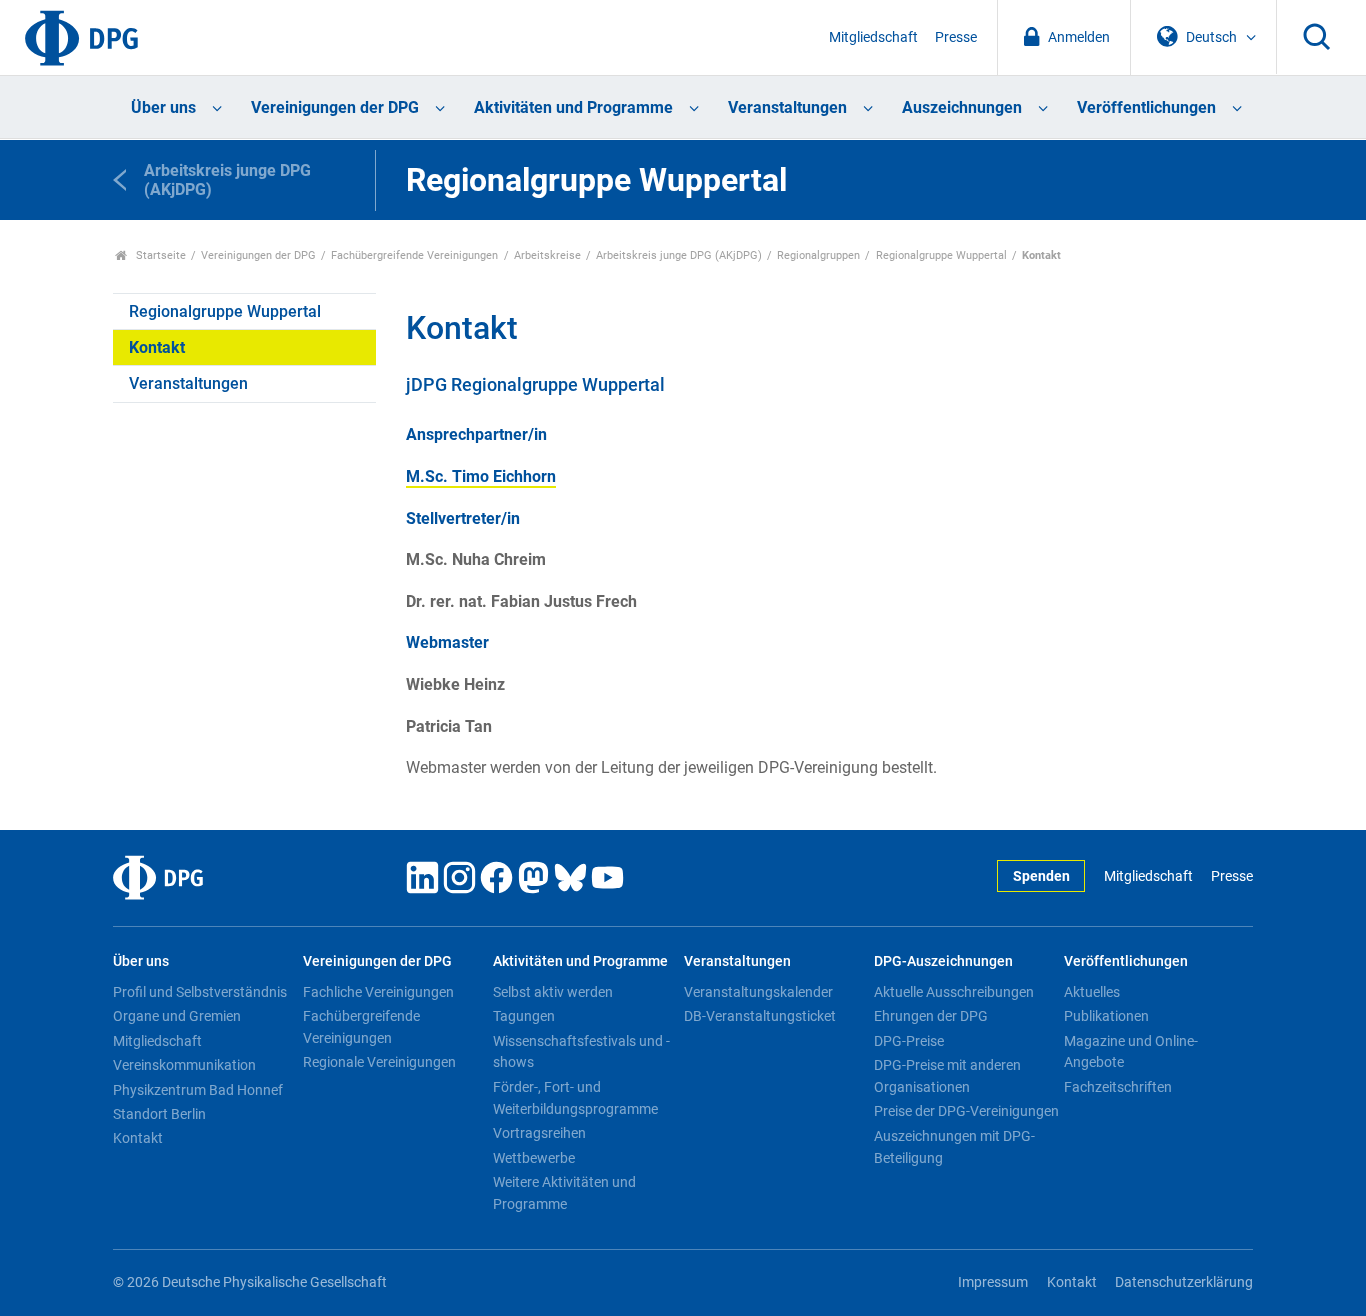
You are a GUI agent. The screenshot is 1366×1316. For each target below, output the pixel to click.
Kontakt (157, 347)
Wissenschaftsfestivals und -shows (581, 1052)
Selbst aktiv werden (553, 992)
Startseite (159, 255)
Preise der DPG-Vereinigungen (966, 1111)
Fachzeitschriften (1118, 1087)
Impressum (993, 1282)
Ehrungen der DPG (931, 1016)
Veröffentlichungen (1146, 107)
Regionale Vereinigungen (379, 1062)
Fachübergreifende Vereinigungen (414, 255)
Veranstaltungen (787, 107)
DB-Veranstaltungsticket (760, 1016)
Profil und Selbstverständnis (200, 992)
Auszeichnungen (962, 107)
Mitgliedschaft (873, 37)
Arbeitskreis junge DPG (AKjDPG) (679, 255)
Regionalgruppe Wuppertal (941, 255)
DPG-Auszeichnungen (943, 961)
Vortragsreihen (539, 1133)
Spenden (1041, 876)
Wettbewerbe (534, 1158)
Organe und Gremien (177, 1016)
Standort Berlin (159, 1114)
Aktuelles (1092, 992)
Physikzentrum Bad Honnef (198, 1090)
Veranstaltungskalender (758, 992)
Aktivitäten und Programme (573, 107)
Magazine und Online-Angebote (1131, 1052)
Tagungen (524, 1016)
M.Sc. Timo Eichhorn (481, 476)
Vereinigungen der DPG (335, 107)
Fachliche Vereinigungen (378, 992)
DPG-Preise (909, 1041)
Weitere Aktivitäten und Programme (564, 1193)
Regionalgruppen (818, 255)
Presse (956, 37)
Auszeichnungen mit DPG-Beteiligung (954, 1147)
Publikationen (1106, 1016)
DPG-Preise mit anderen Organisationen (947, 1076)
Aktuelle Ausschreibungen (954, 992)
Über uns (163, 107)
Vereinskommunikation (184, 1065)
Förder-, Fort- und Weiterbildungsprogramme (575, 1098)
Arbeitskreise (547, 255)
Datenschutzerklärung (1184, 1282)
